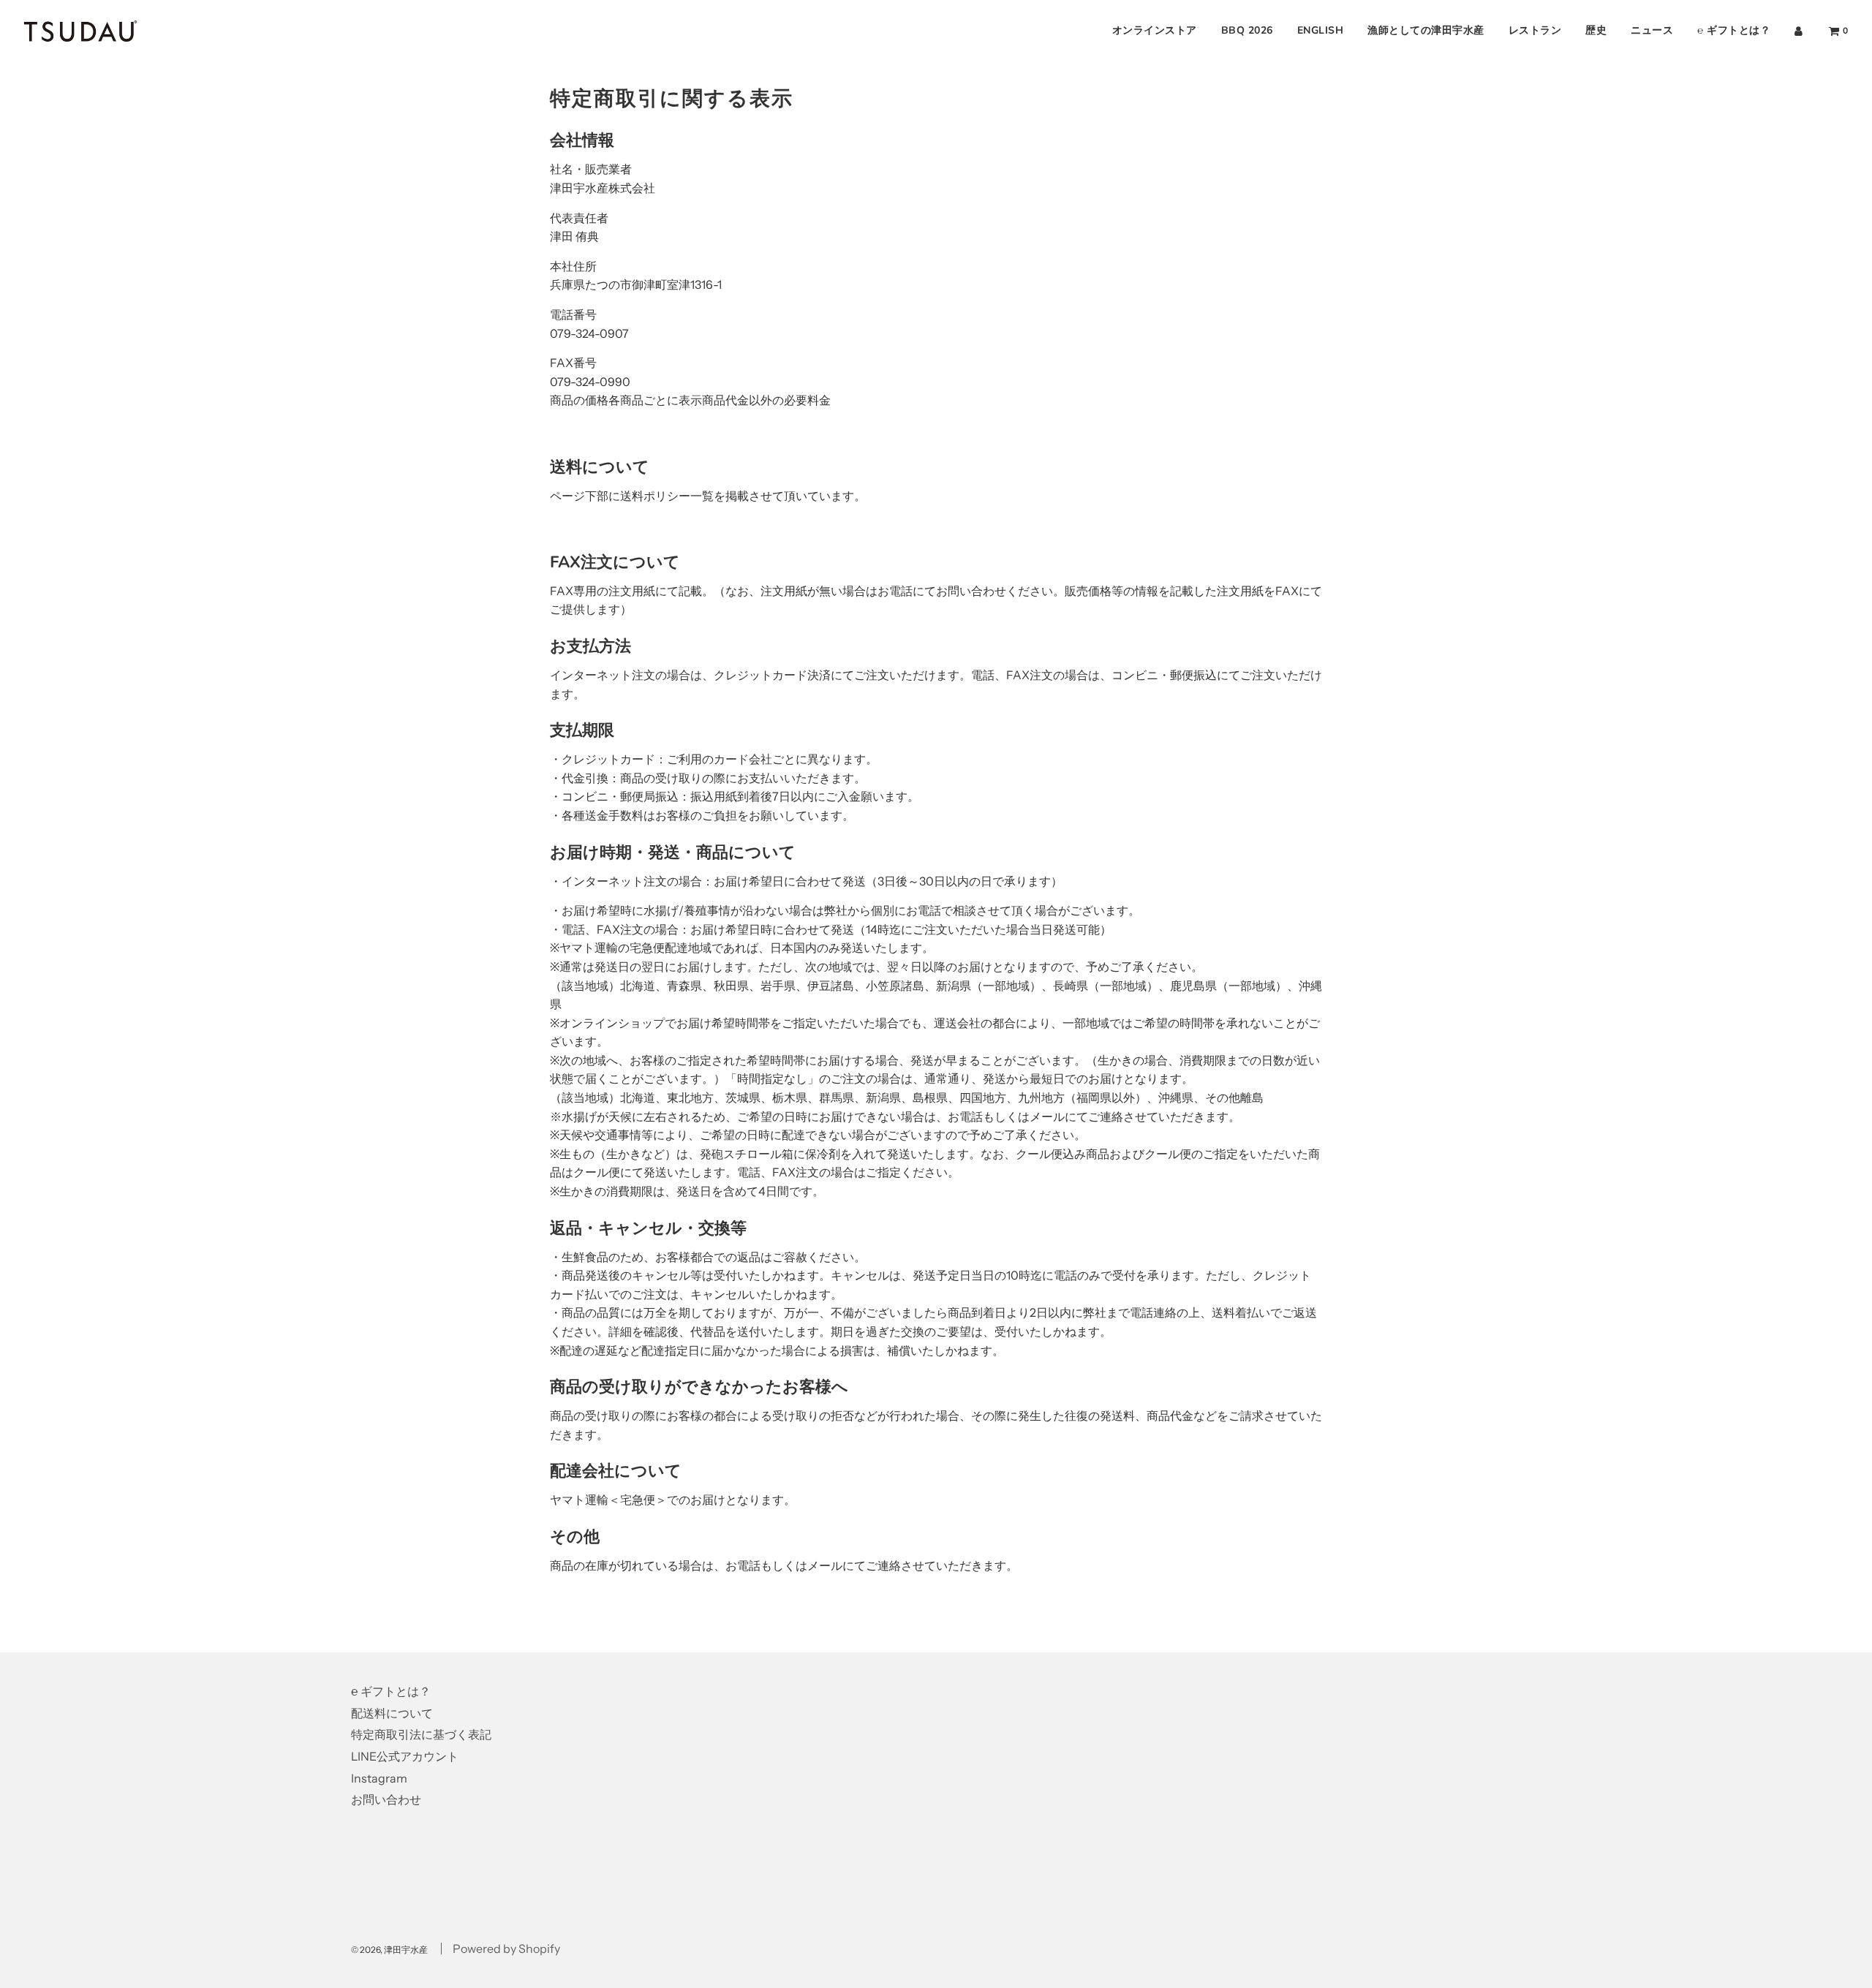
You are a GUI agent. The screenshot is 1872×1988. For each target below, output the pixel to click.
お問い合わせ (386, 1799)
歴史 (1596, 30)
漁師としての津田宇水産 (1426, 30)
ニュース (1652, 30)
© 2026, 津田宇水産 (389, 1950)
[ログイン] (1799, 31)
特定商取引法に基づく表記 (421, 1734)
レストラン (1535, 30)
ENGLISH (1321, 30)
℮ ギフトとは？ (1734, 30)
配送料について (392, 1713)
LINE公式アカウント (405, 1756)
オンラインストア (1155, 30)
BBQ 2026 (1247, 30)
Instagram (379, 1778)
